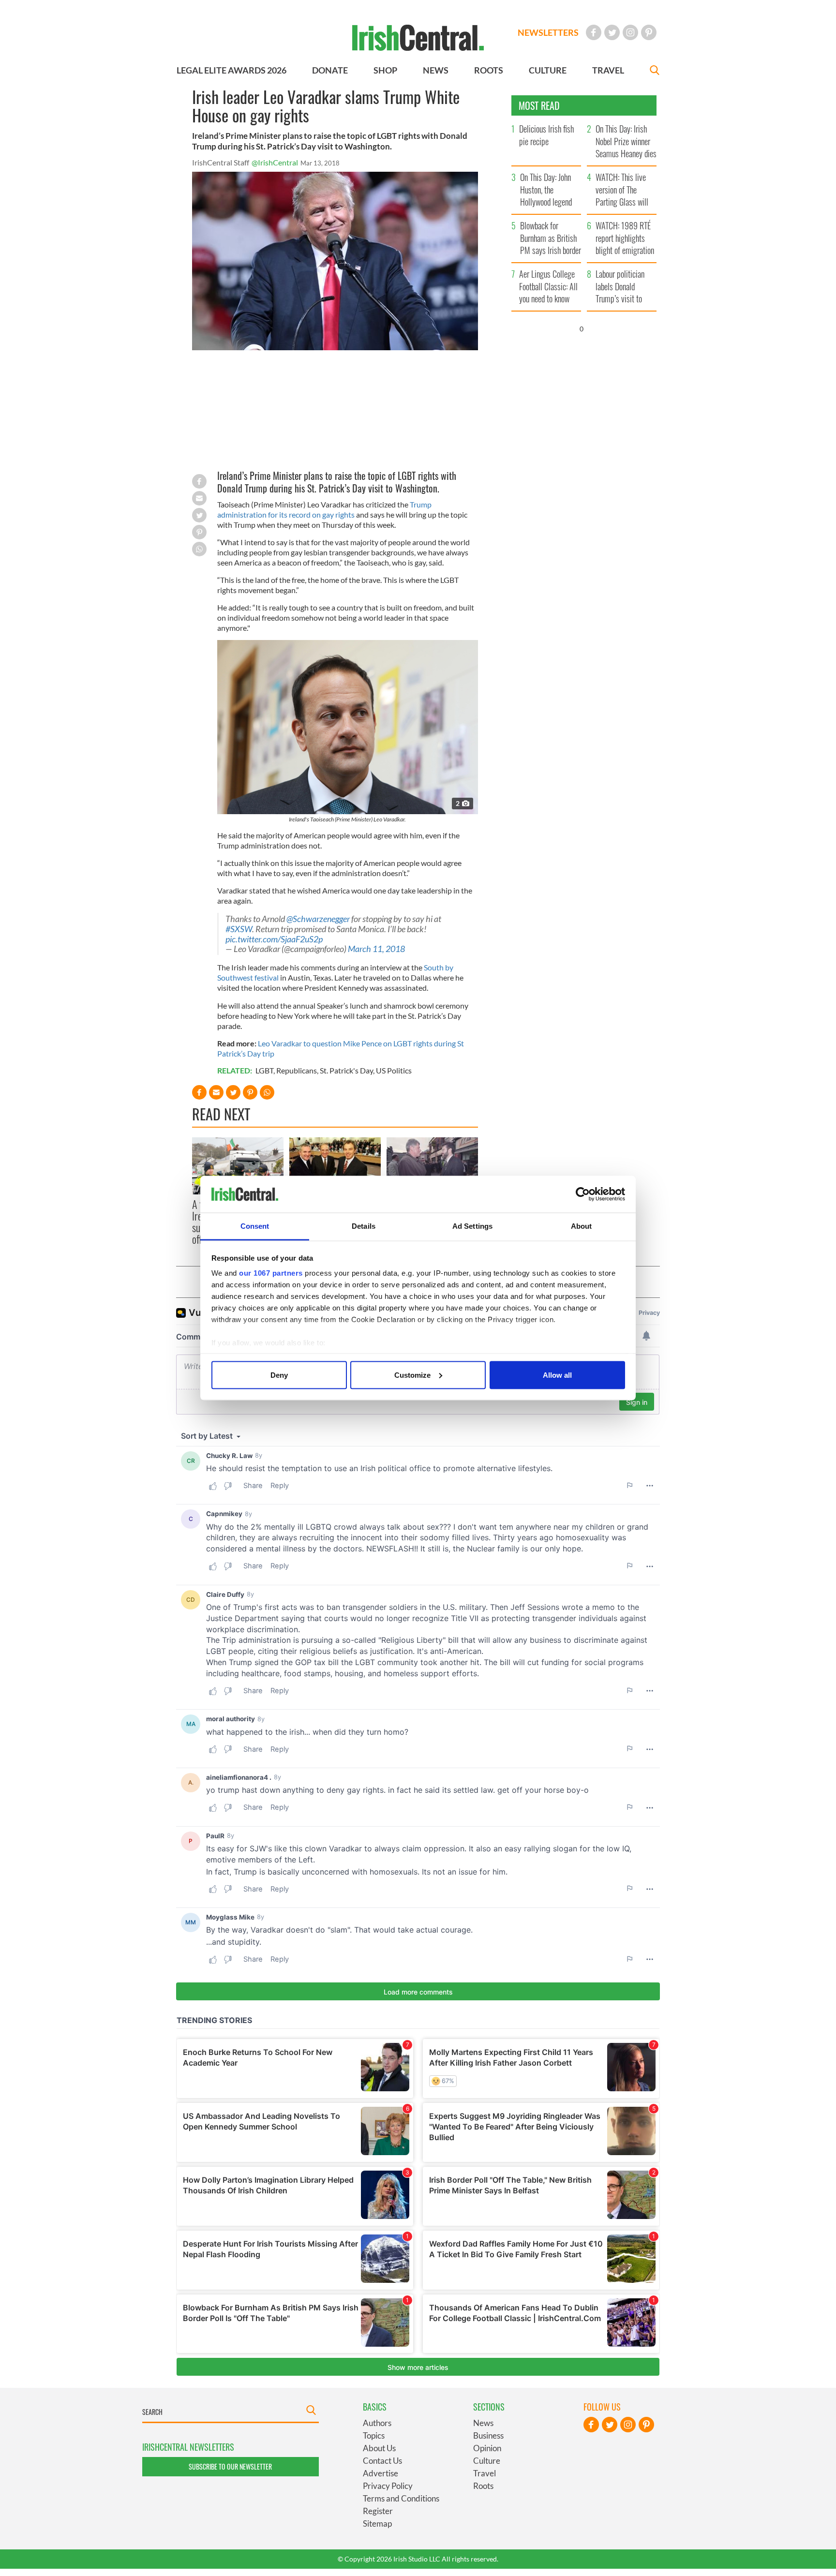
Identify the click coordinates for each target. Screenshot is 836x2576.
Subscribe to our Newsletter (230, 2466)
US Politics (394, 1070)
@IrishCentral (275, 162)
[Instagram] (630, 32)
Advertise (381, 2473)
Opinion (487, 2448)
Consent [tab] (255, 1226)
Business (488, 2435)
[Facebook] (594, 32)
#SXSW (239, 929)
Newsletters (548, 32)
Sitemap (377, 2524)
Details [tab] (364, 1226)
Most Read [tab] (539, 105)
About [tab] (582, 1226)
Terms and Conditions (401, 2498)
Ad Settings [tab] (472, 1226)
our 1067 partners (271, 1273)
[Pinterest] (649, 32)
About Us (379, 2448)
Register (378, 2511)
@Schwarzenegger (318, 919)
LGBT (264, 1070)
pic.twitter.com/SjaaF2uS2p (274, 939)
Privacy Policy (388, 2486)
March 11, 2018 (376, 949)
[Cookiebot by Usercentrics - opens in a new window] (583, 1194)
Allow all (557, 1375)
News (483, 2423)
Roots (483, 2486)
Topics (374, 2435)
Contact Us (382, 2461)
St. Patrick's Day (346, 1070)
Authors (377, 2423)
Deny (279, 1375)
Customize (412, 1375)
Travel (485, 2473)
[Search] (655, 71)
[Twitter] (612, 32)
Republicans (297, 1070)
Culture (487, 2461)
